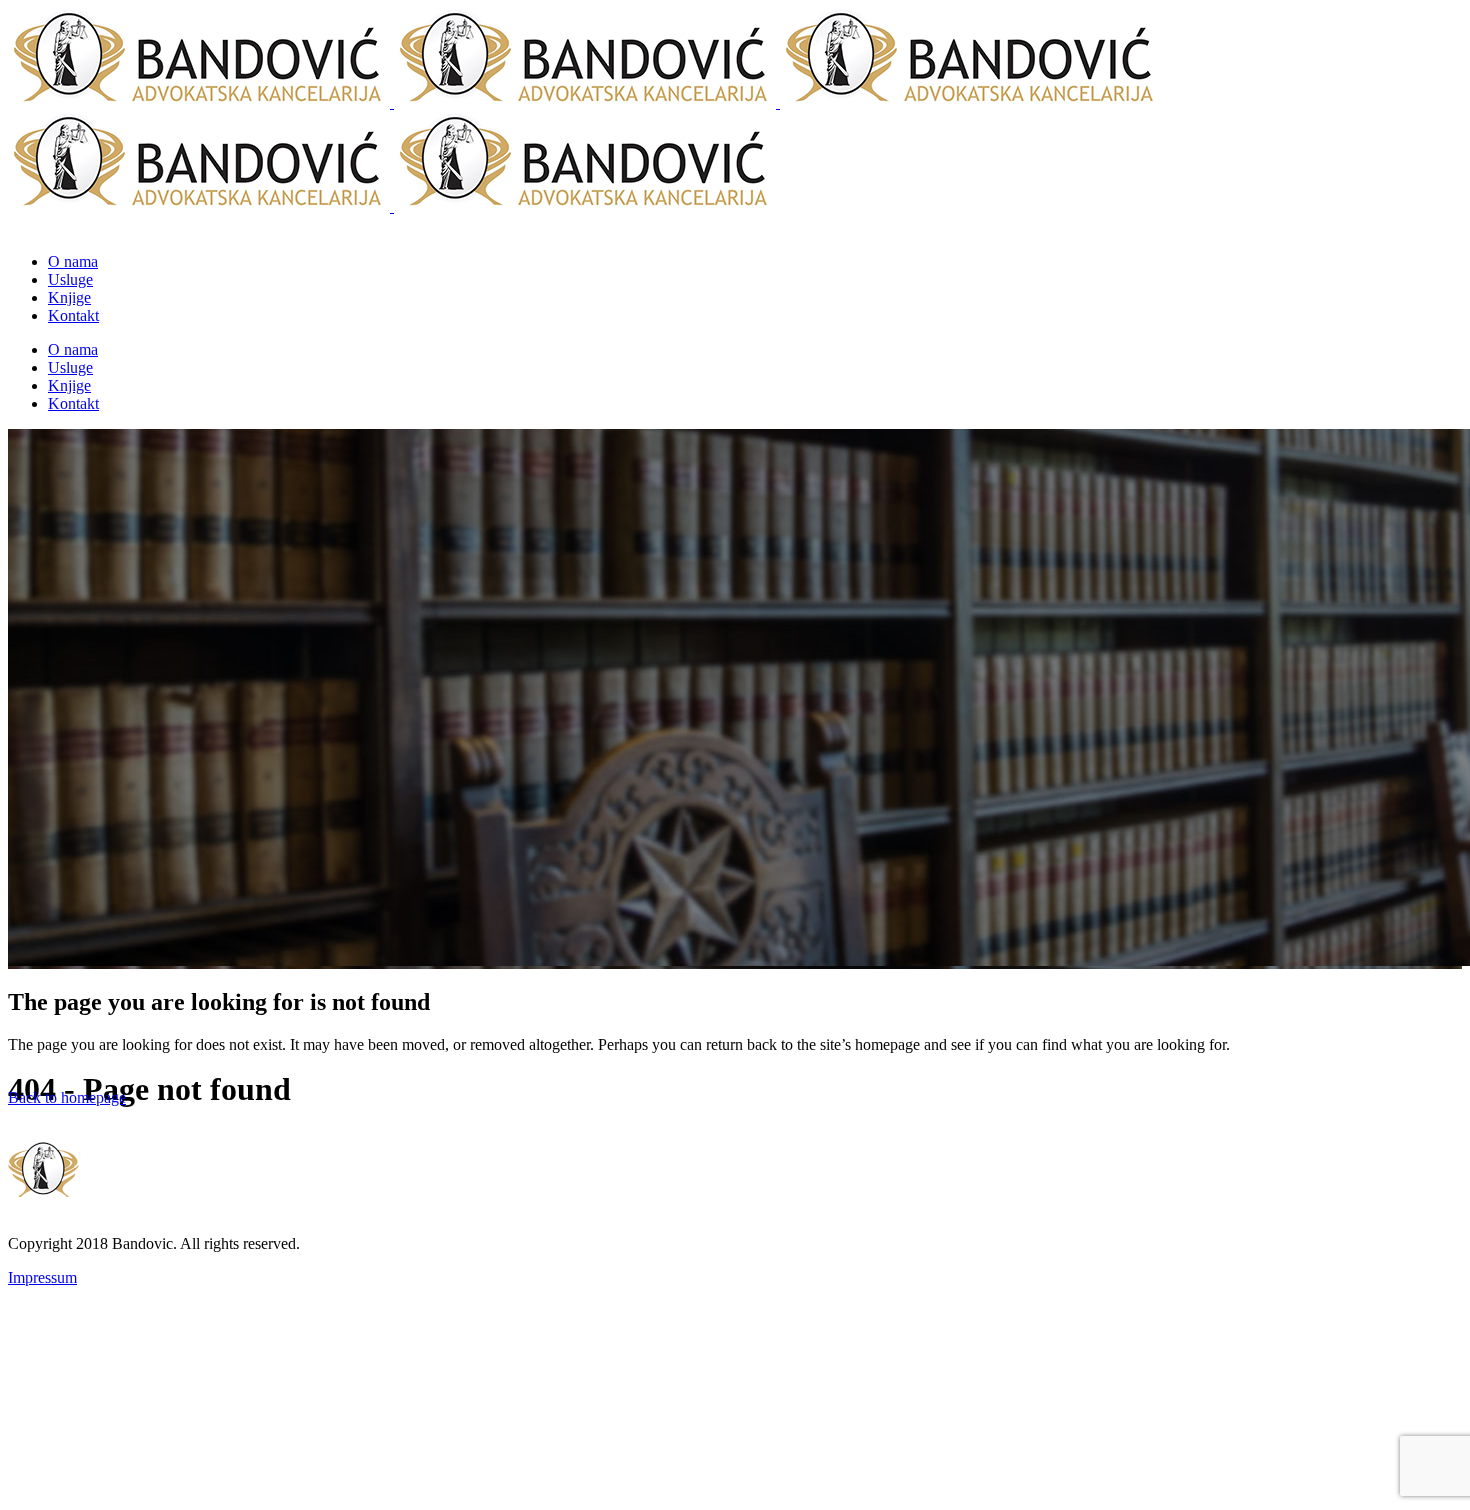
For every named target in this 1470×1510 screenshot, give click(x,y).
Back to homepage (67, 1097)
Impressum (42, 1277)
